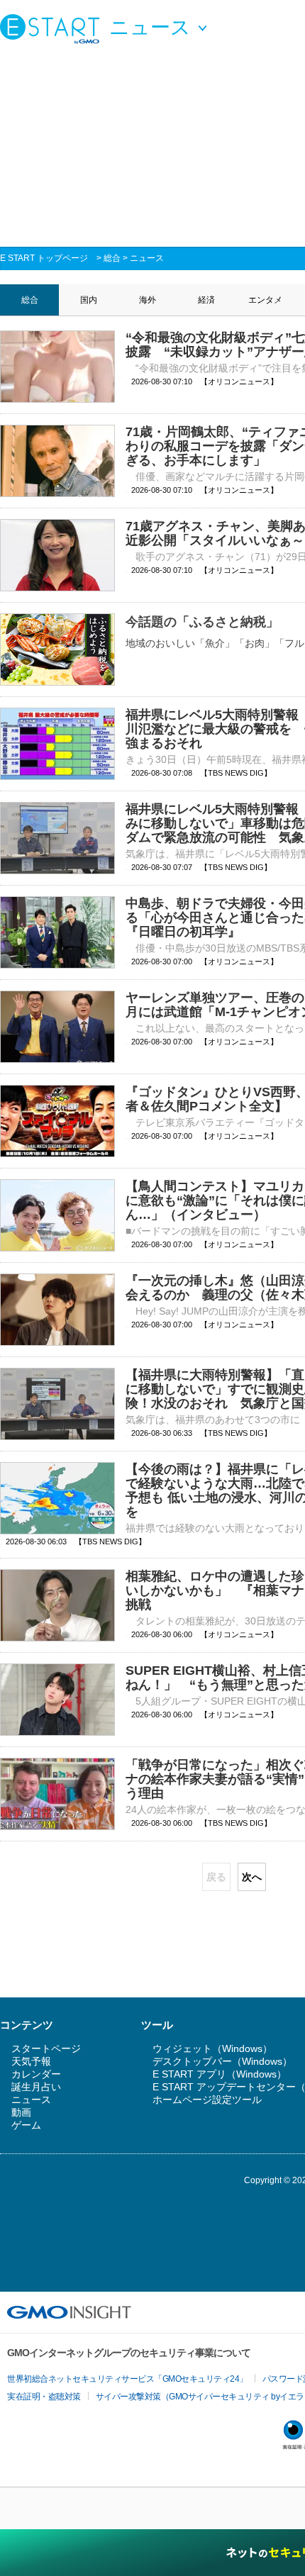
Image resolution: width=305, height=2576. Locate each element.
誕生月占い (36, 2087)
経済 (206, 300)
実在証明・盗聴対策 (44, 2397)
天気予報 (31, 2061)
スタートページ (46, 2048)
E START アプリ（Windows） (220, 2074)
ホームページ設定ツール (207, 2100)
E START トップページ (44, 258)
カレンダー (36, 2074)
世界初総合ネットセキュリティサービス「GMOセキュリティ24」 (127, 2379)
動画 (21, 2112)
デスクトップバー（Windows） (222, 2061)
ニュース (147, 258)
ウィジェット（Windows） (212, 2048)
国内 (89, 300)
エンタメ (265, 300)
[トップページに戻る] (53, 28)
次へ (252, 1877)
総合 (112, 258)
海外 (148, 300)
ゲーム (26, 2125)
